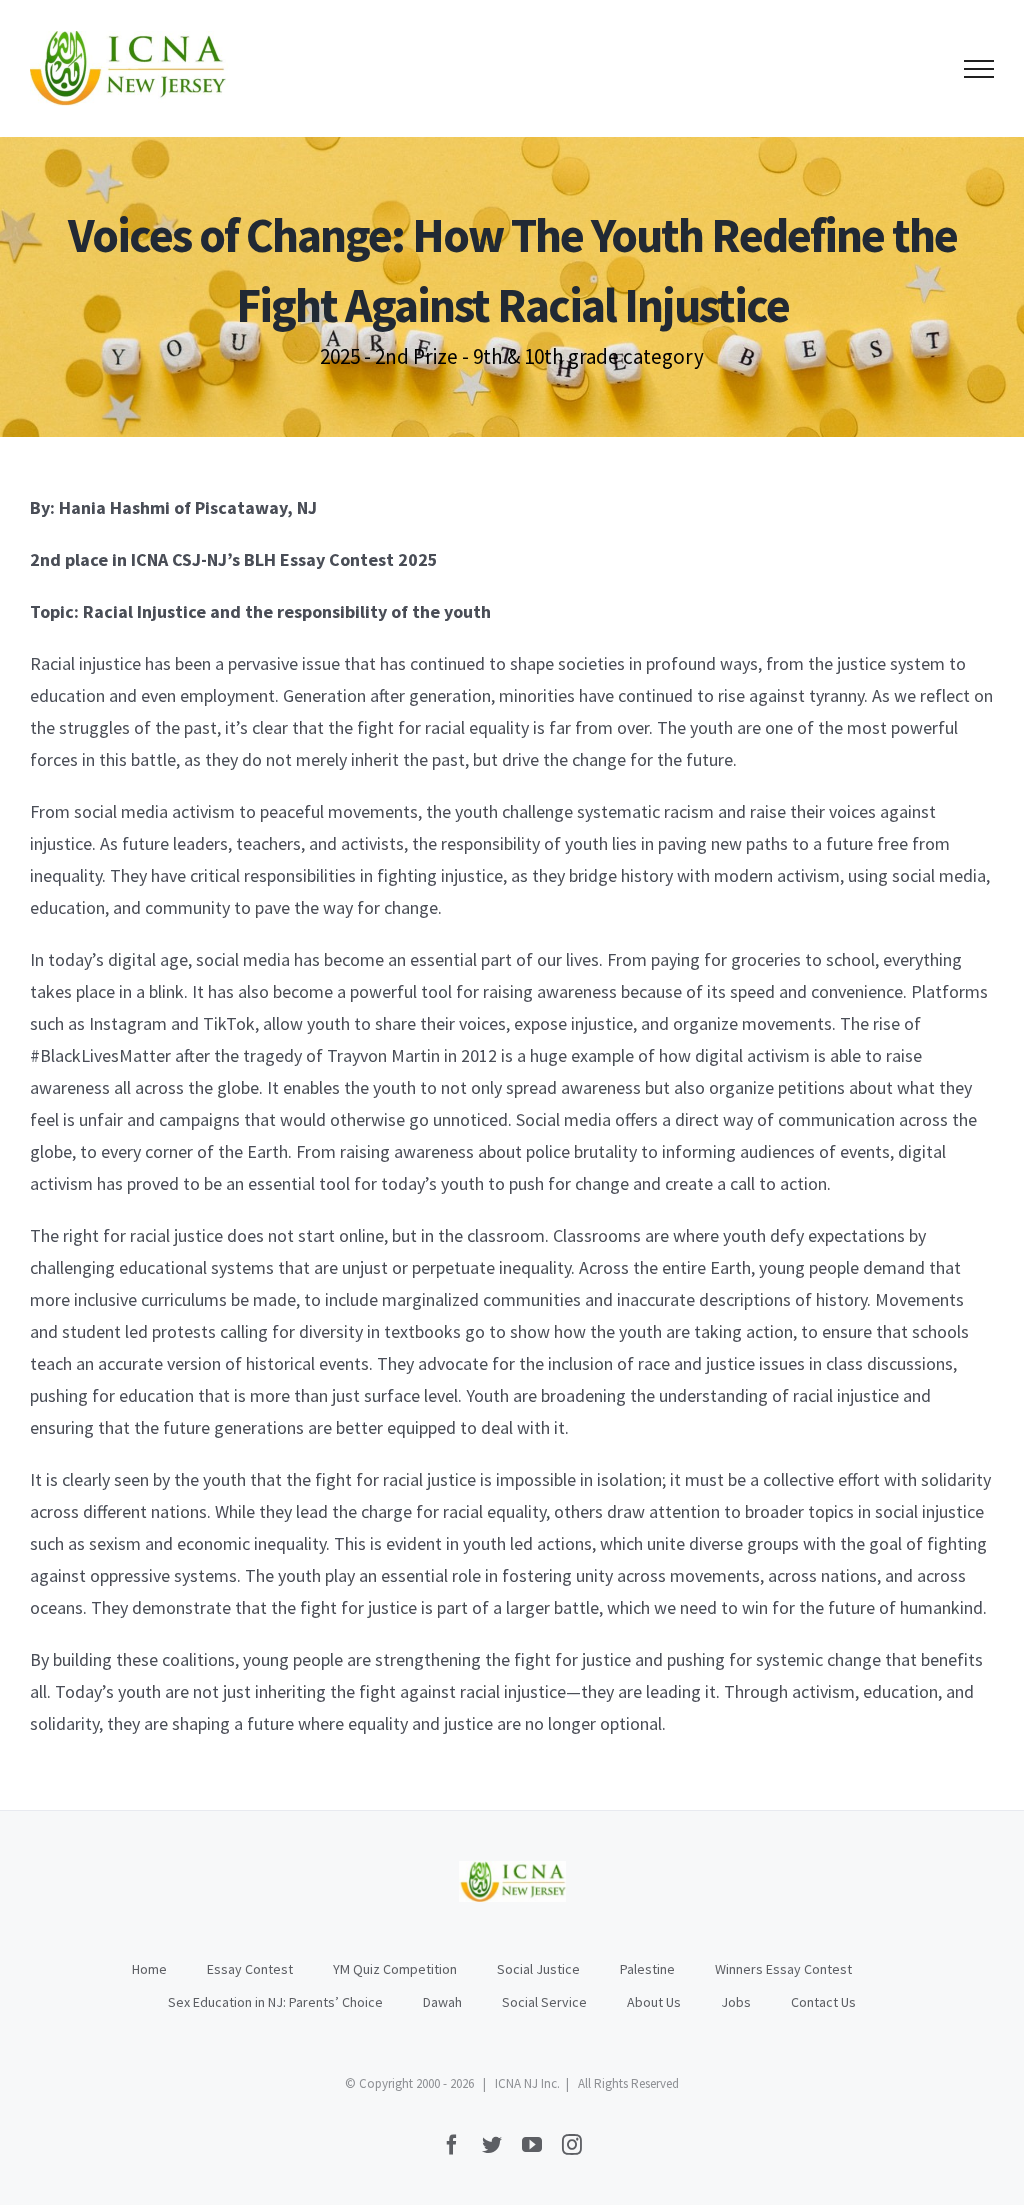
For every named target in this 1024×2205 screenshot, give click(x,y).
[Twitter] (492, 2145)
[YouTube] (532, 2145)
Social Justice (538, 1969)
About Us (654, 2002)
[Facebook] (452, 2145)
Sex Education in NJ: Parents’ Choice (275, 2002)
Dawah (442, 2002)
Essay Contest (250, 1969)
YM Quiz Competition (395, 1969)
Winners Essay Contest (783, 1969)
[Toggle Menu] (979, 69)
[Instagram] (572, 2145)
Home (149, 1969)
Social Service (544, 2002)
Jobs (736, 2002)
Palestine (647, 1969)
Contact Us (823, 2002)
